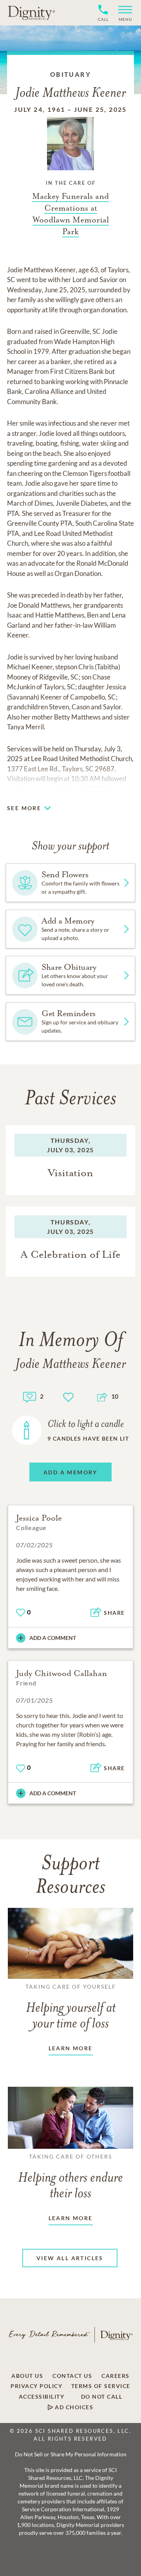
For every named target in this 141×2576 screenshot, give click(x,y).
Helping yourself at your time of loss (71, 2007)
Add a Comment (53, 1638)
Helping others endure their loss (70, 2177)
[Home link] (31, 13)
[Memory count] (30, 1396)
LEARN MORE (71, 2048)
